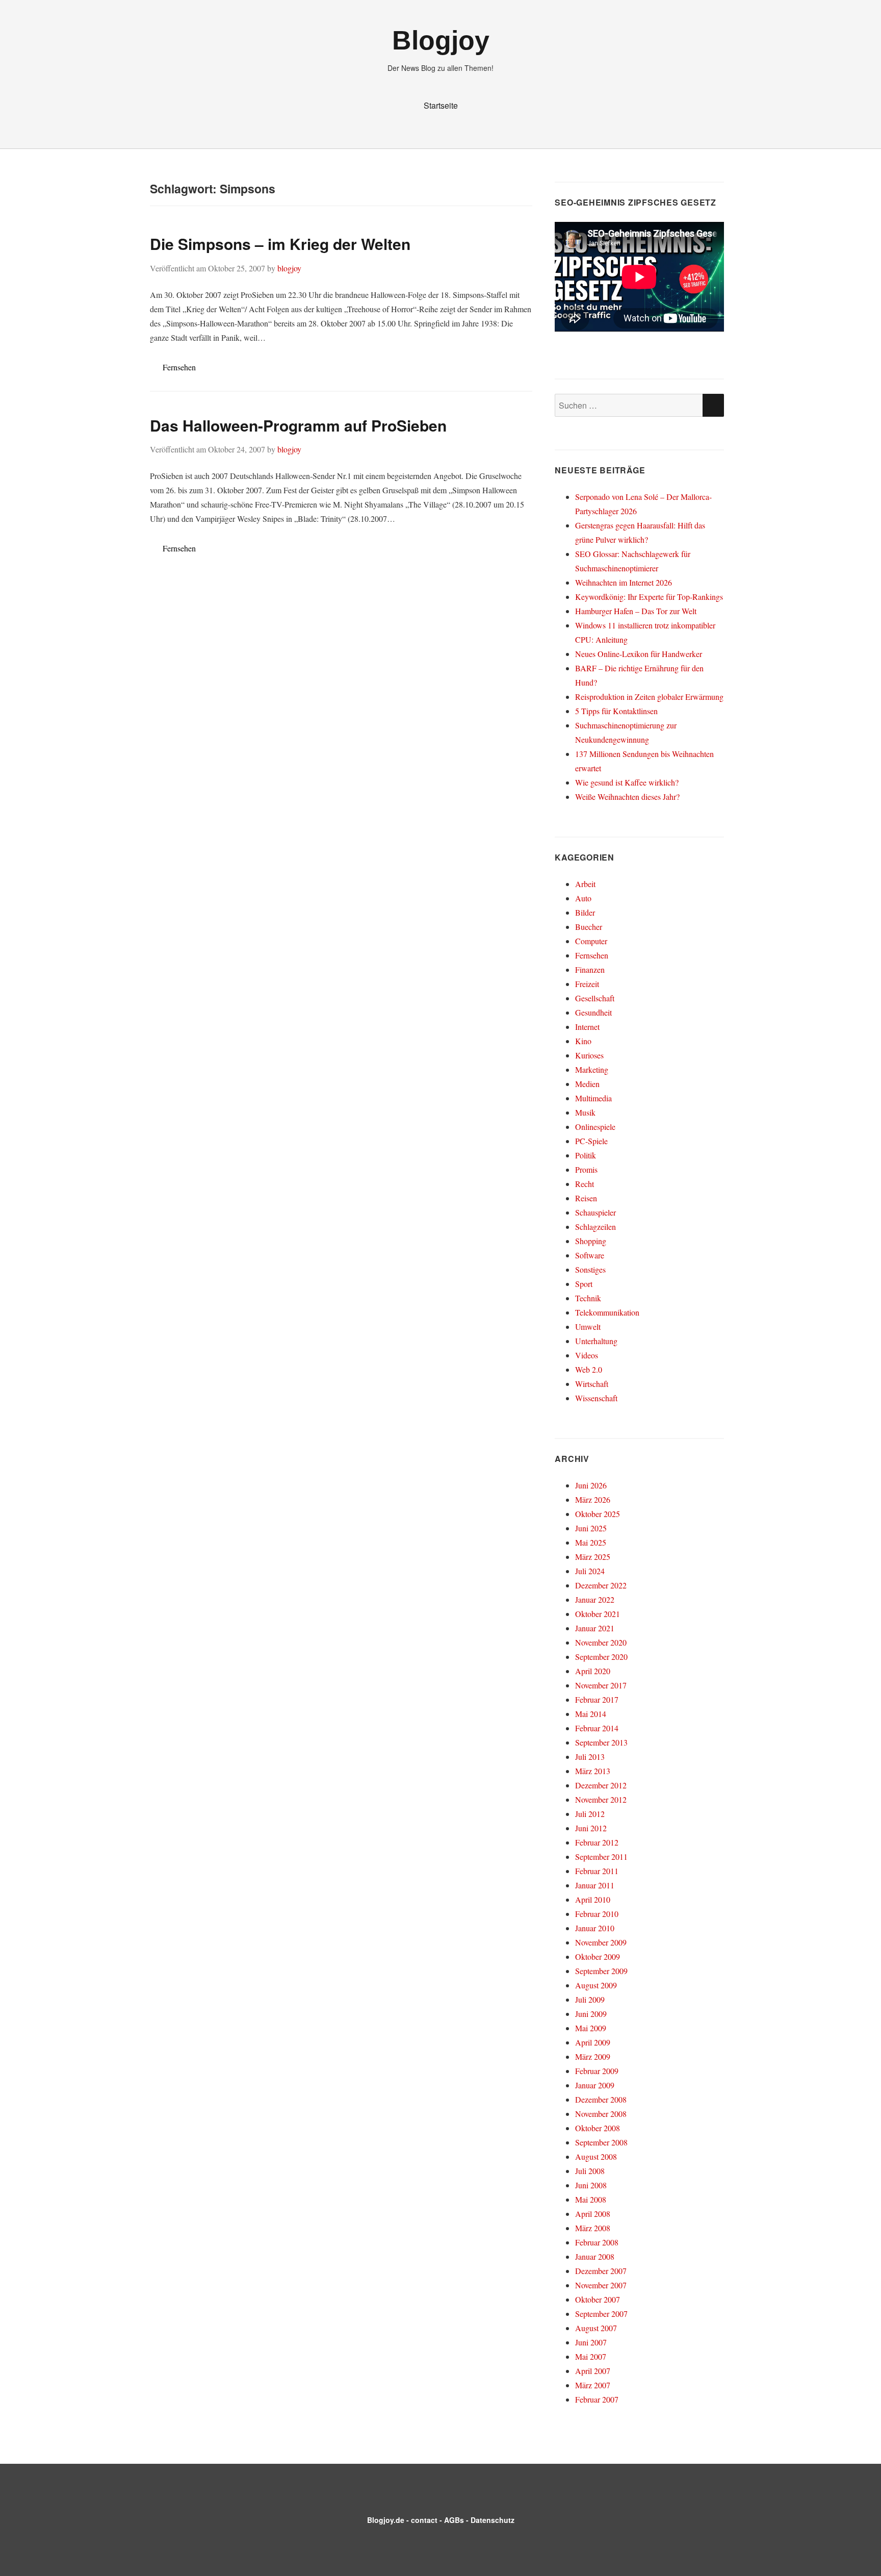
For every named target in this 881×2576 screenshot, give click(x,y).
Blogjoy (441, 40)
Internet (587, 1027)
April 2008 (593, 2214)
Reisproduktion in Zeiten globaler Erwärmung (649, 697)
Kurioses (589, 1055)
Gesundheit (593, 1012)
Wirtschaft (592, 1384)
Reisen (586, 1198)
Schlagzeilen (595, 1227)
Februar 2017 (597, 1699)
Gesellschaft (595, 998)
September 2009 (601, 1971)
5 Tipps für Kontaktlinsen (616, 711)
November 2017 (601, 1685)
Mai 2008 (591, 2199)
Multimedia (593, 1098)
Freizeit (587, 984)
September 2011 (601, 1857)
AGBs (454, 2520)
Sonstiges (590, 1269)
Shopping (591, 1241)
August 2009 (596, 1985)
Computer (591, 941)
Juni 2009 (591, 2014)
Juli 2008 (590, 2171)
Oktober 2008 (598, 2128)
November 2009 (601, 1942)
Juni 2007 (591, 2342)
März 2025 (593, 1557)
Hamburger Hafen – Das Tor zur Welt (636, 611)
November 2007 (601, 2285)
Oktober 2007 (598, 2299)
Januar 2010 (595, 1928)
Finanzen (590, 969)
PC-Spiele (591, 1141)
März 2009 (593, 2056)
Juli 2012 (590, 1814)
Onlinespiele (595, 1127)
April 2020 (593, 1671)
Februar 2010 (597, 1914)
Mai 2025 (591, 1542)
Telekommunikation (607, 1312)
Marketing (592, 1069)
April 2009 (593, 2042)
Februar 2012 (597, 1842)
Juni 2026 (591, 1485)
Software (590, 1255)
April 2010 (593, 1899)
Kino (583, 1041)
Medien (587, 1084)
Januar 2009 (595, 2085)
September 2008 (601, 2142)
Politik (586, 1155)
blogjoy (289, 268)
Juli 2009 (590, 1999)
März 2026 (593, 1499)
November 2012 (601, 1799)
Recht (585, 1184)
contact (424, 2520)
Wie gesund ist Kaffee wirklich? (627, 782)
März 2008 (593, 2228)
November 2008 (601, 2114)
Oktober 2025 (598, 1514)
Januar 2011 (595, 1885)
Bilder (585, 912)
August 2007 (596, 2328)
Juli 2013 (590, 1757)
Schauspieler (595, 1212)
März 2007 (593, 2385)
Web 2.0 (589, 1369)
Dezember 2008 (601, 2099)
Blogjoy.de (386, 2520)
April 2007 (593, 2371)
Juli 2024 (590, 1571)
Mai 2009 (591, 2028)
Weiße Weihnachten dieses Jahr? (627, 797)
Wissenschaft (596, 1398)
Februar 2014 (597, 1728)
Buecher (589, 927)
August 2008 (596, 2156)
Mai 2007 (591, 2356)
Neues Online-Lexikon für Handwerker (639, 654)
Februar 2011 (597, 1871)
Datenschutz (493, 2520)
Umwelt (588, 1327)
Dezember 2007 (601, 2271)
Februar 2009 (597, 2071)
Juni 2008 (591, 2185)
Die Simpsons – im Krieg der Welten (280, 244)
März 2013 (593, 1771)
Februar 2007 (597, 2399)
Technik (588, 1298)
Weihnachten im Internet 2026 (624, 582)
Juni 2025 (591, 1528)
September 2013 (601, 1742)
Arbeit (585, 884)
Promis (586, 1169)
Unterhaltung (596, 1341)
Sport (584, 1284)
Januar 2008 (595, 2256)
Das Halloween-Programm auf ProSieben (298, 425)
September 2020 (601, 1657)
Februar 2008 (597, 2242)
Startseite (441, 105)
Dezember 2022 (601, 1585)
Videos (587, 1355)
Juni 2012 (591, 1828)
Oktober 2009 (598, 1956)
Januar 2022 (595, 1599)
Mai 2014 (591, 1714)
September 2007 (601, 2314)
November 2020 (601, 1642)
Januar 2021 (595, 1628)
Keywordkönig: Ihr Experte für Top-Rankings (649, 597)
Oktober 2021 (598, 1614)
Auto (583, 898)
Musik (585, 1112)
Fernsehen (179, 367)
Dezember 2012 (601, 1785)
